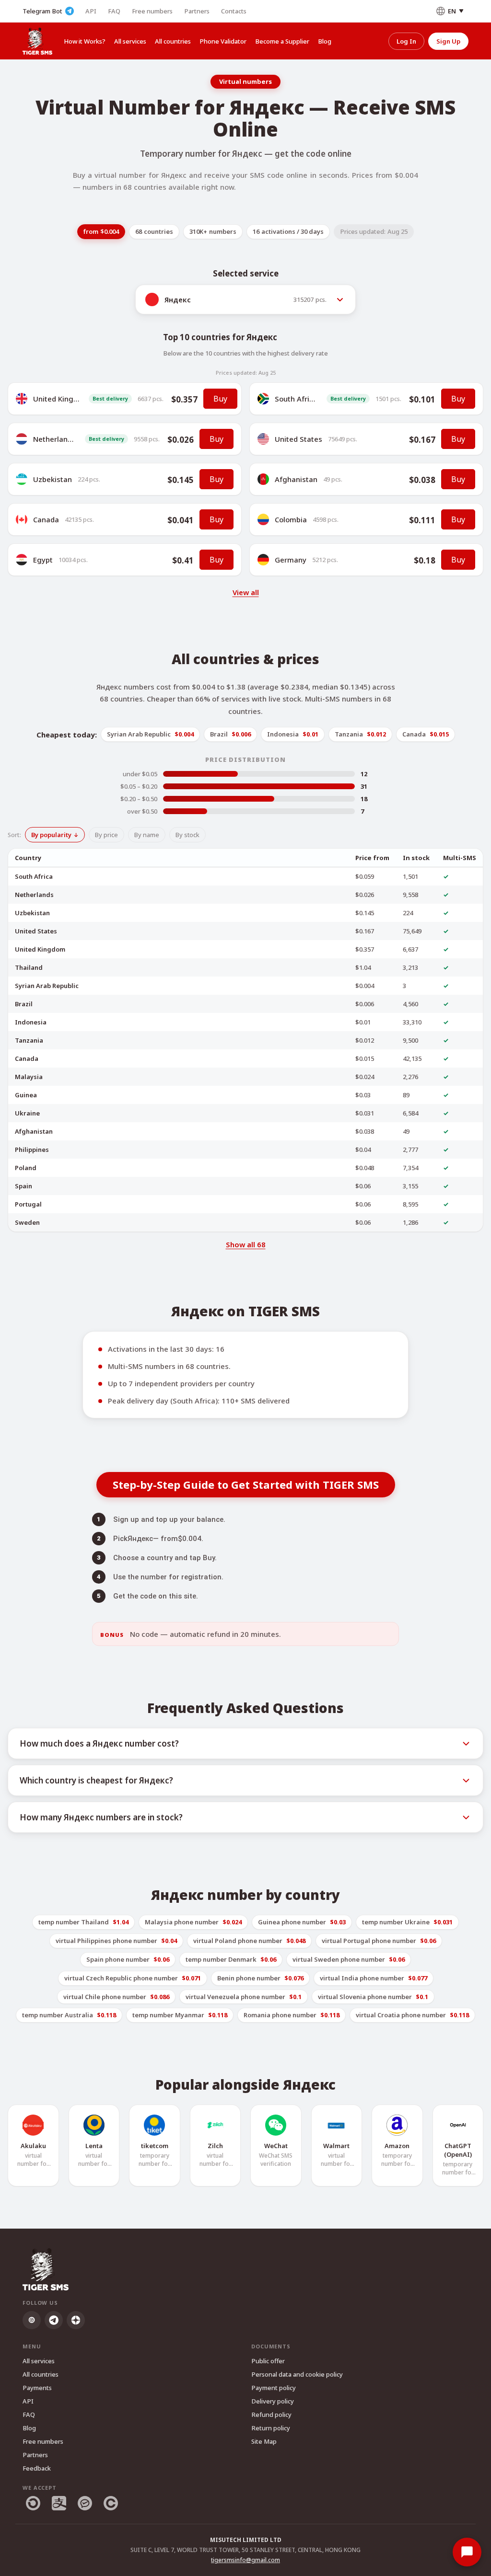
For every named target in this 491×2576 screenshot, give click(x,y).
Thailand (29, 967)
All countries (173, 41)
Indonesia (31, 1022)
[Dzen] (76, 2320)
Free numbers (152, 11)
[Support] (467, 2552)
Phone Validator (223, 41)
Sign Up (448, 41)
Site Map (264, 2441)
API (91, 11)
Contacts (234, 11)
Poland (26, 1168)
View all (246, 592)
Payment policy (274, 2388)
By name (147, 835)
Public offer (268, 2361)
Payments (37, 2388)
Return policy (271, 2428)
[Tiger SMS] (37, 41)
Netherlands (54, 439)
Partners (197, 11)
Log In (406, 41)
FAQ (114, 11)
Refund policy (271, 2415)
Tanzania (29, 1040)
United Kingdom (61, 399)
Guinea (26, 1095)
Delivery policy (273, 2401)
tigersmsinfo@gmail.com (245, 2560)
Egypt (43, 560)
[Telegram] (54, 2320)
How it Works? (85, 41)
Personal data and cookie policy (297, 2374)
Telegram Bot (42, 11)
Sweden (27, 1222)
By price (106, 835)
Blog (325, 41)
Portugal (28, 1204)
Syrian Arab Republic (47, 986)
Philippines (32, 1150)
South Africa (296, 399)
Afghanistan (296, 479)
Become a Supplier (282, 41)
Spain (23, 1186)
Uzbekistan (53, 479)
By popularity (51, 835)
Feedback (37, 2468)
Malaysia (29, 1077)
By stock (187, 835)
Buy (220, 399)
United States (298, 439)
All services (130, 41)
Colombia (291, 519)
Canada (46, 519)
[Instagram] (32, 2320)
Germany (291, 560)
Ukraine (27, 1113)
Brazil (24, 1004)
